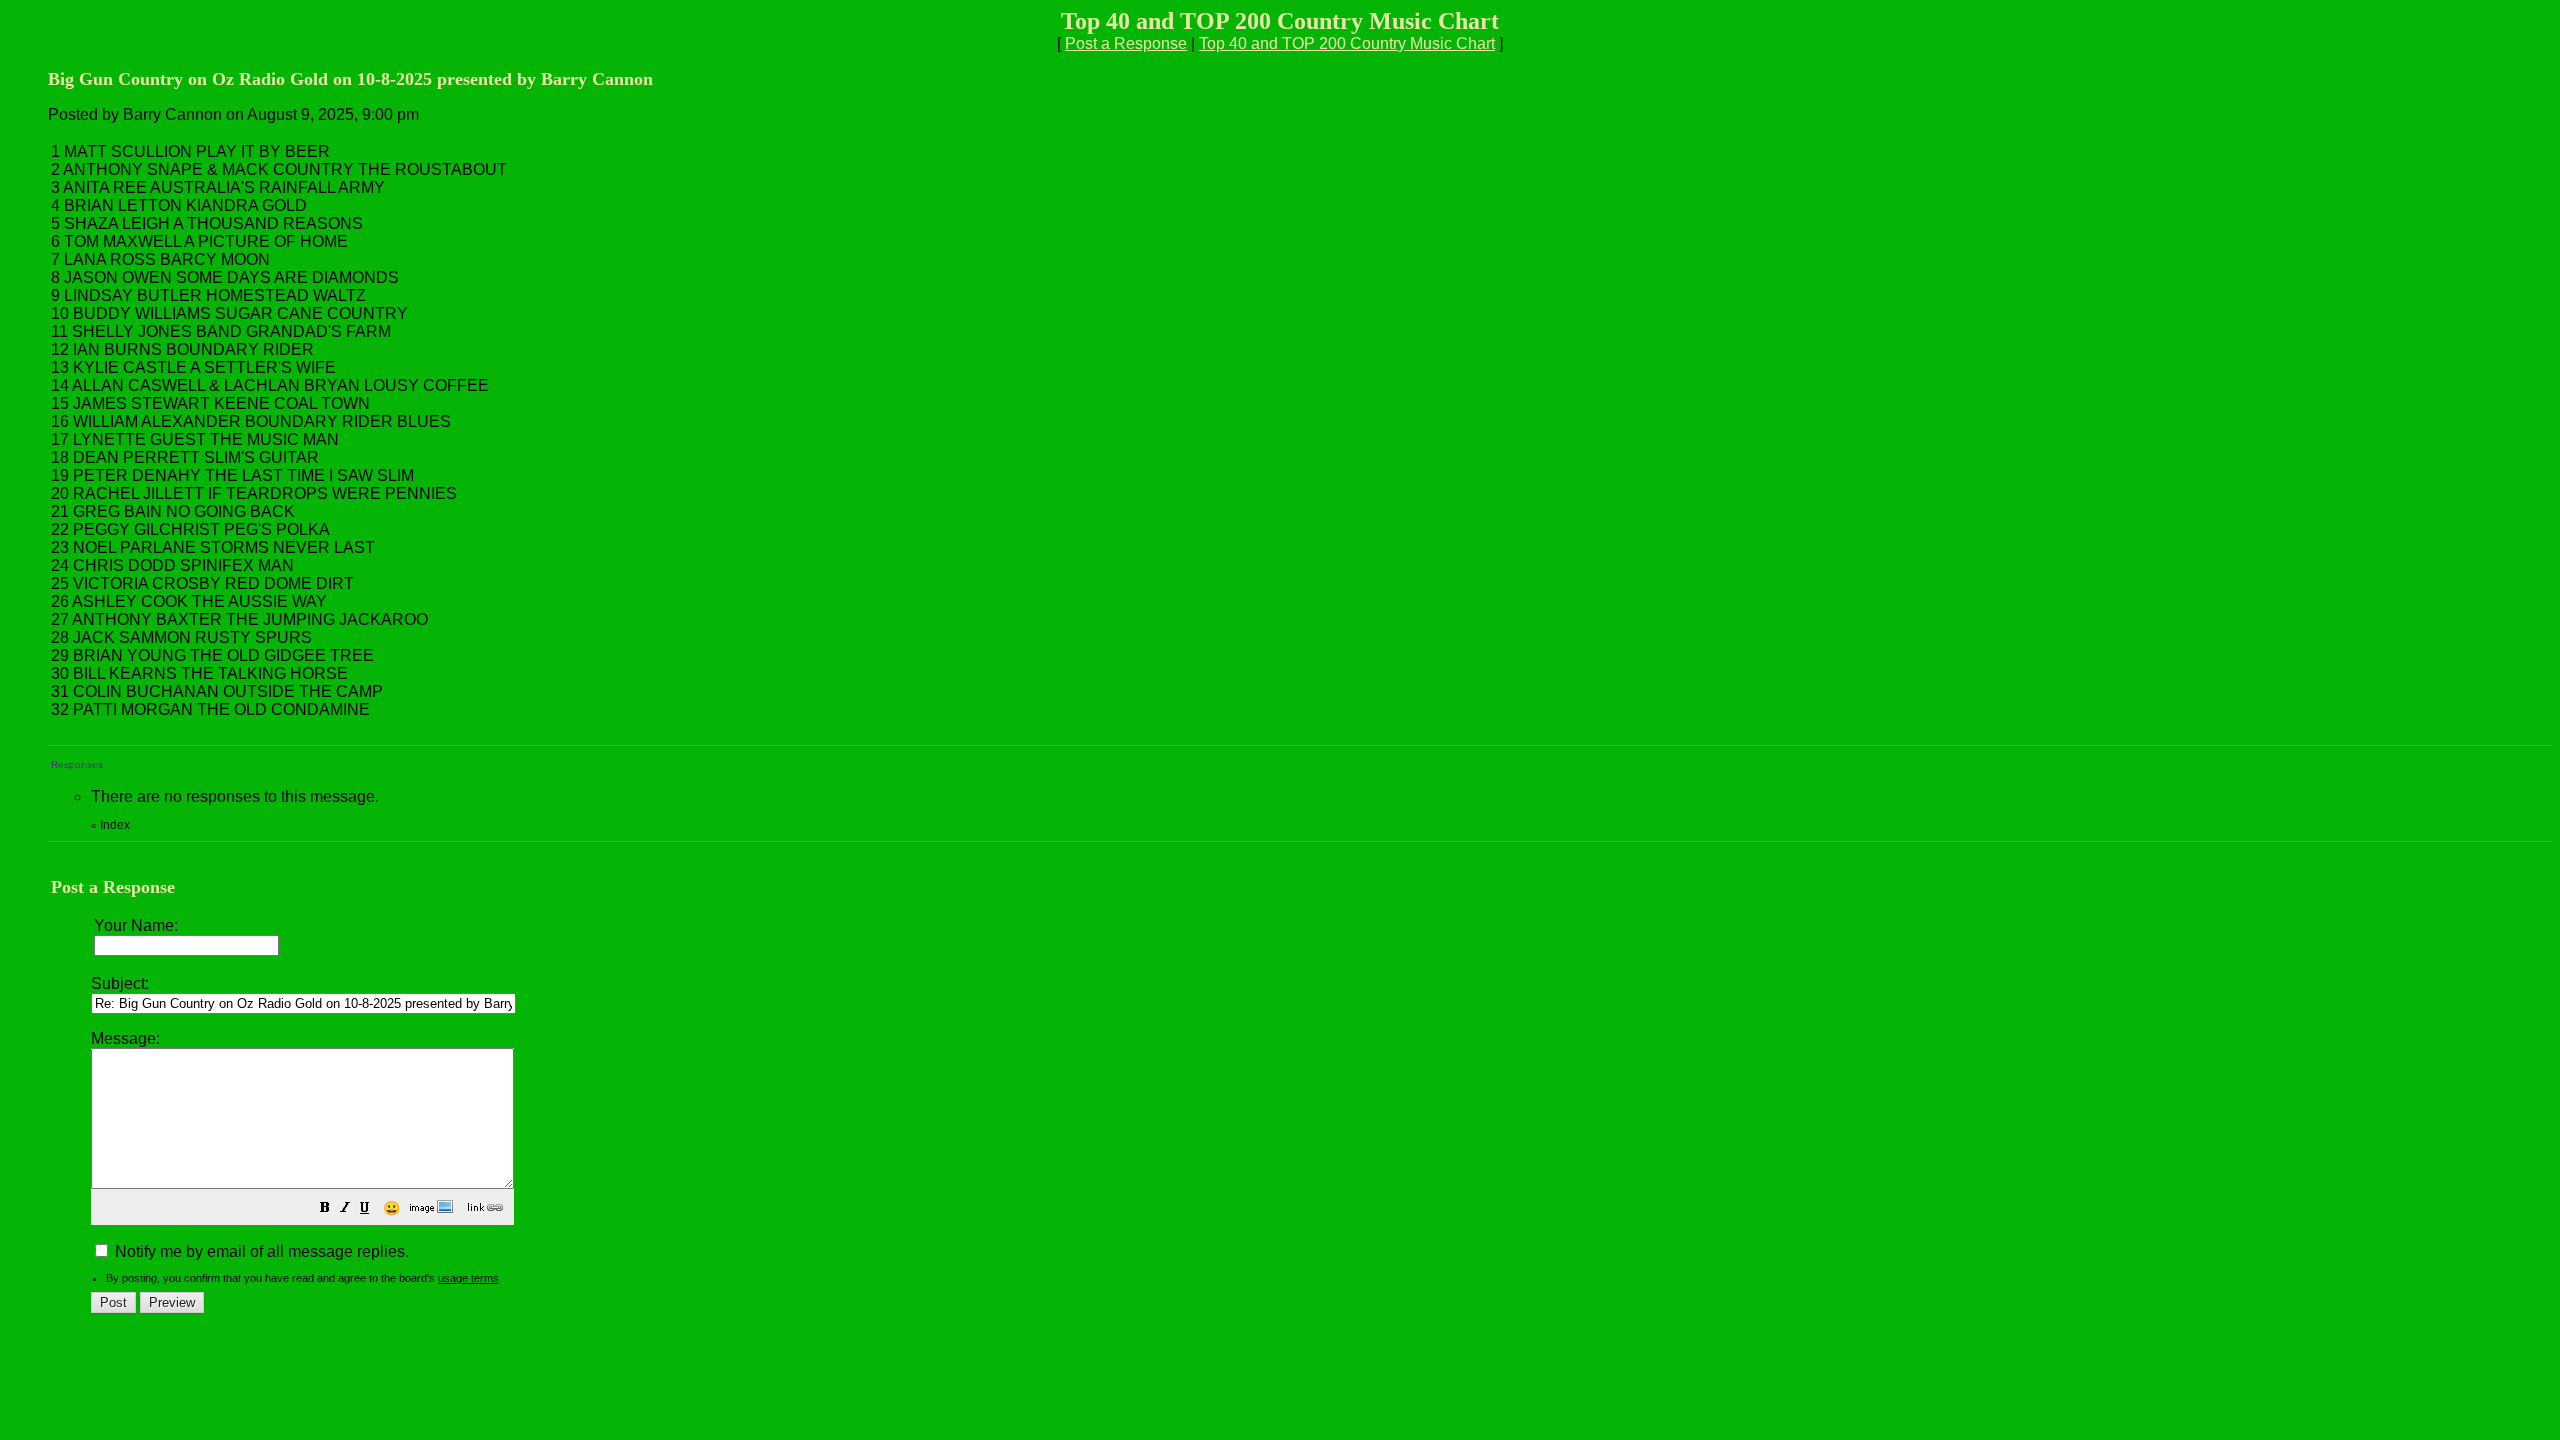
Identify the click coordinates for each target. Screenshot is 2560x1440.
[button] (325, 1209)
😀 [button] (391, 1208)
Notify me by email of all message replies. (260, 1251)
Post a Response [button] (1126, 43)
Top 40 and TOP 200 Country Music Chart (1347, 43)
